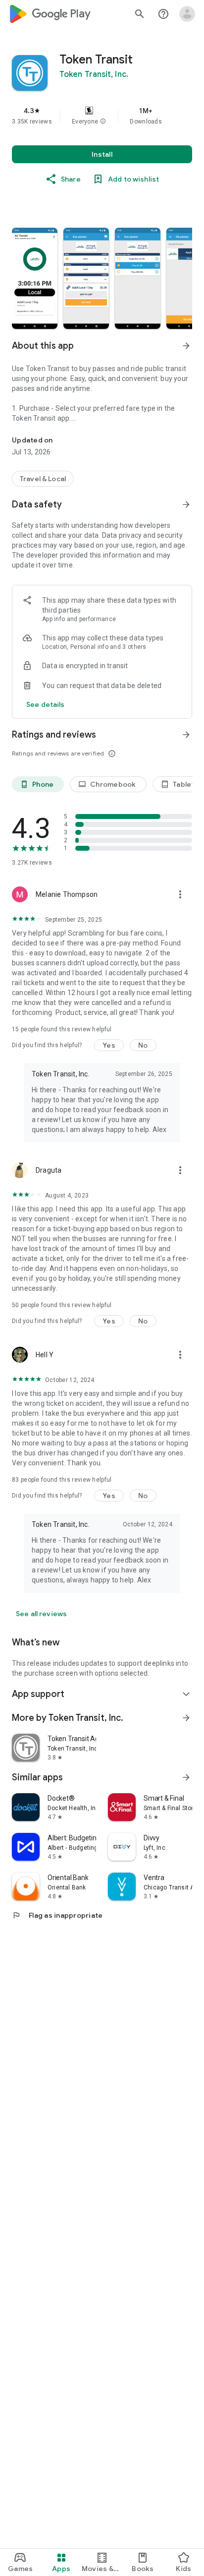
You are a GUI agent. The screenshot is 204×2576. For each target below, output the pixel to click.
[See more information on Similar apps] (186, 1777)
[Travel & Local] (43, 479)
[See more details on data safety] (46, 704)
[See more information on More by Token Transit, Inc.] (186, 1718)
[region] (102, 116)
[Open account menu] (187, 14)
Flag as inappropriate (57, 1915)
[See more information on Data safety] (186, 504)
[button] (103, 122)
